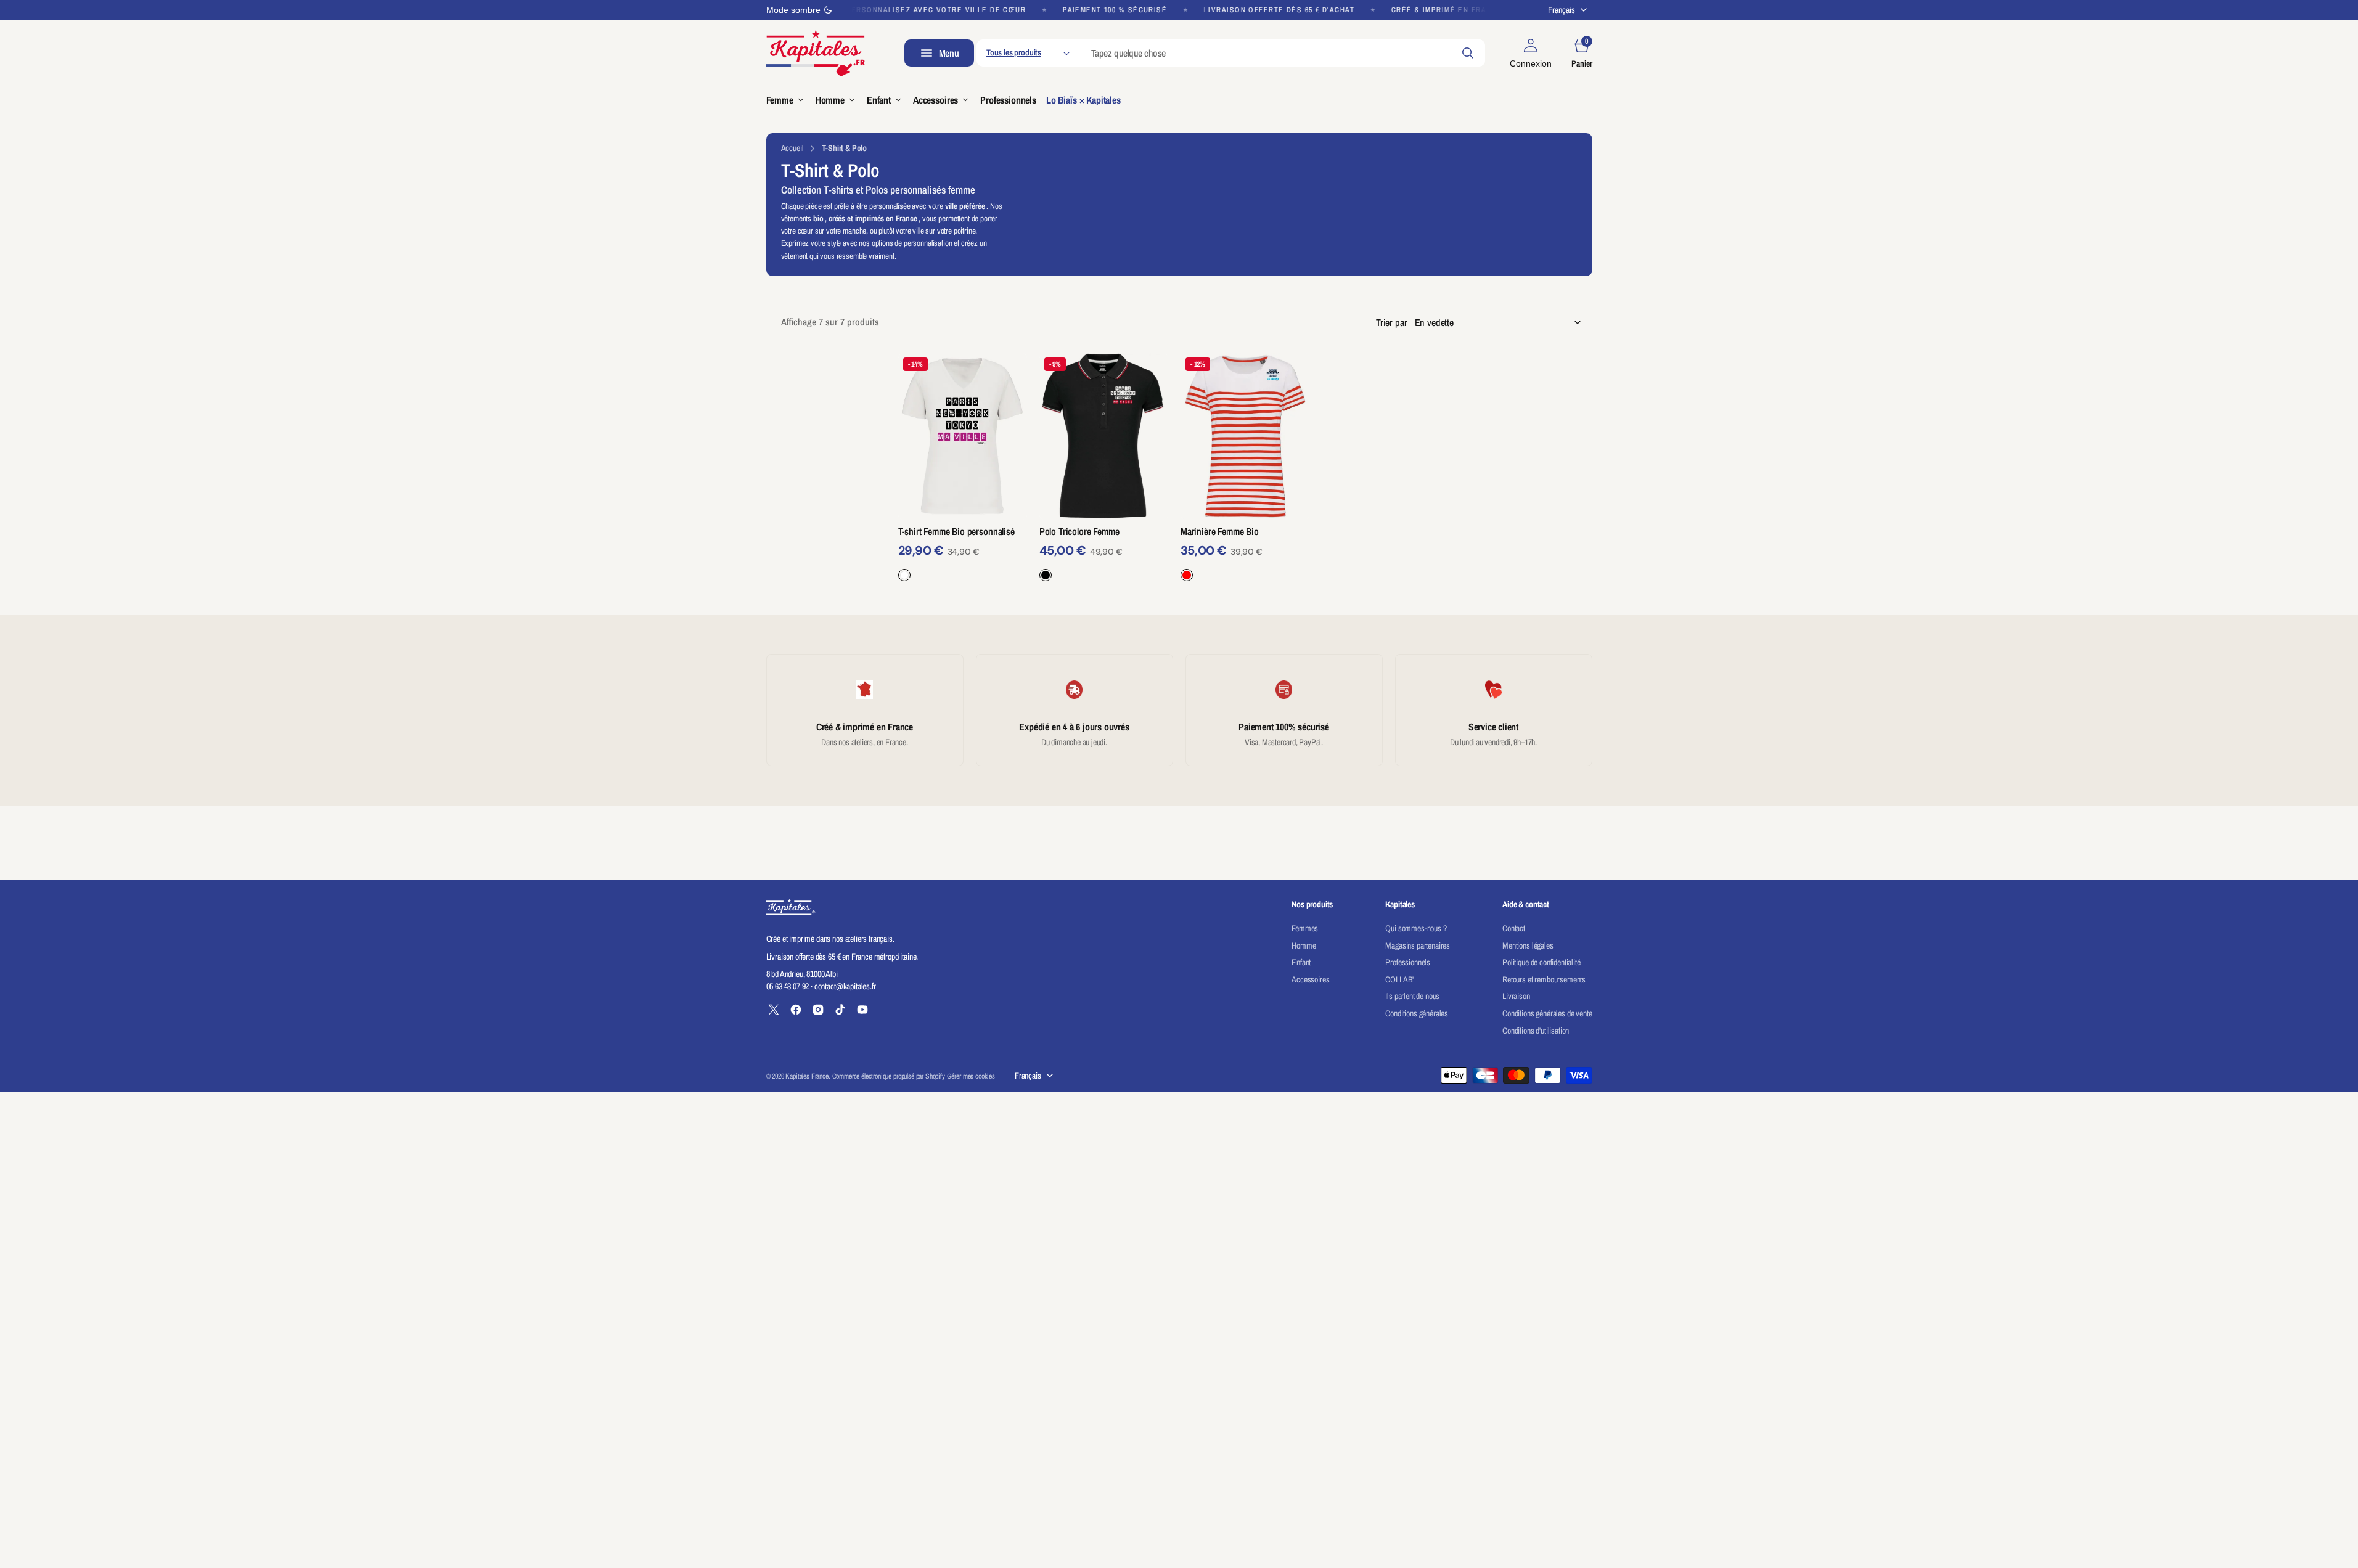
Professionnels (1408, 962)
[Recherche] (1468, 53)
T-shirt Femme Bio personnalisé (956, 531)
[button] (1531, 53)
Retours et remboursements (1544, 979)
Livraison (1516, 996)
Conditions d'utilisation (1536, 1031)
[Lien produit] (963, 436)
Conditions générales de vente (1547, 1013)
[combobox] (1283, 53)
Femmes (1305, 928)
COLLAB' (1399, 979)
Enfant (1301, 962)
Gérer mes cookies (971, 1076)
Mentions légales (1528, 945)
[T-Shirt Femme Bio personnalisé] (963, 553)
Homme (1304, 945)
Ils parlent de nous (1412, 996)
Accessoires (1310, 979)
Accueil (792, 148)
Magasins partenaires (1418, 945)
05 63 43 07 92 (788, 986)
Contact (1514, 928)
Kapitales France (807, 1076)
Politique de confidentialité (1541, 962)
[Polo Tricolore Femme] (1104, 553)
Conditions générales (1417, 1013)
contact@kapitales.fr (845, 986)
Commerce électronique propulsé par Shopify (889, 1076)
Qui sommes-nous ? (1416, 928)
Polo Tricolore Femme (1079, 531)
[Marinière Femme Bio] (1245, 553)
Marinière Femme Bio (1220, 531)
